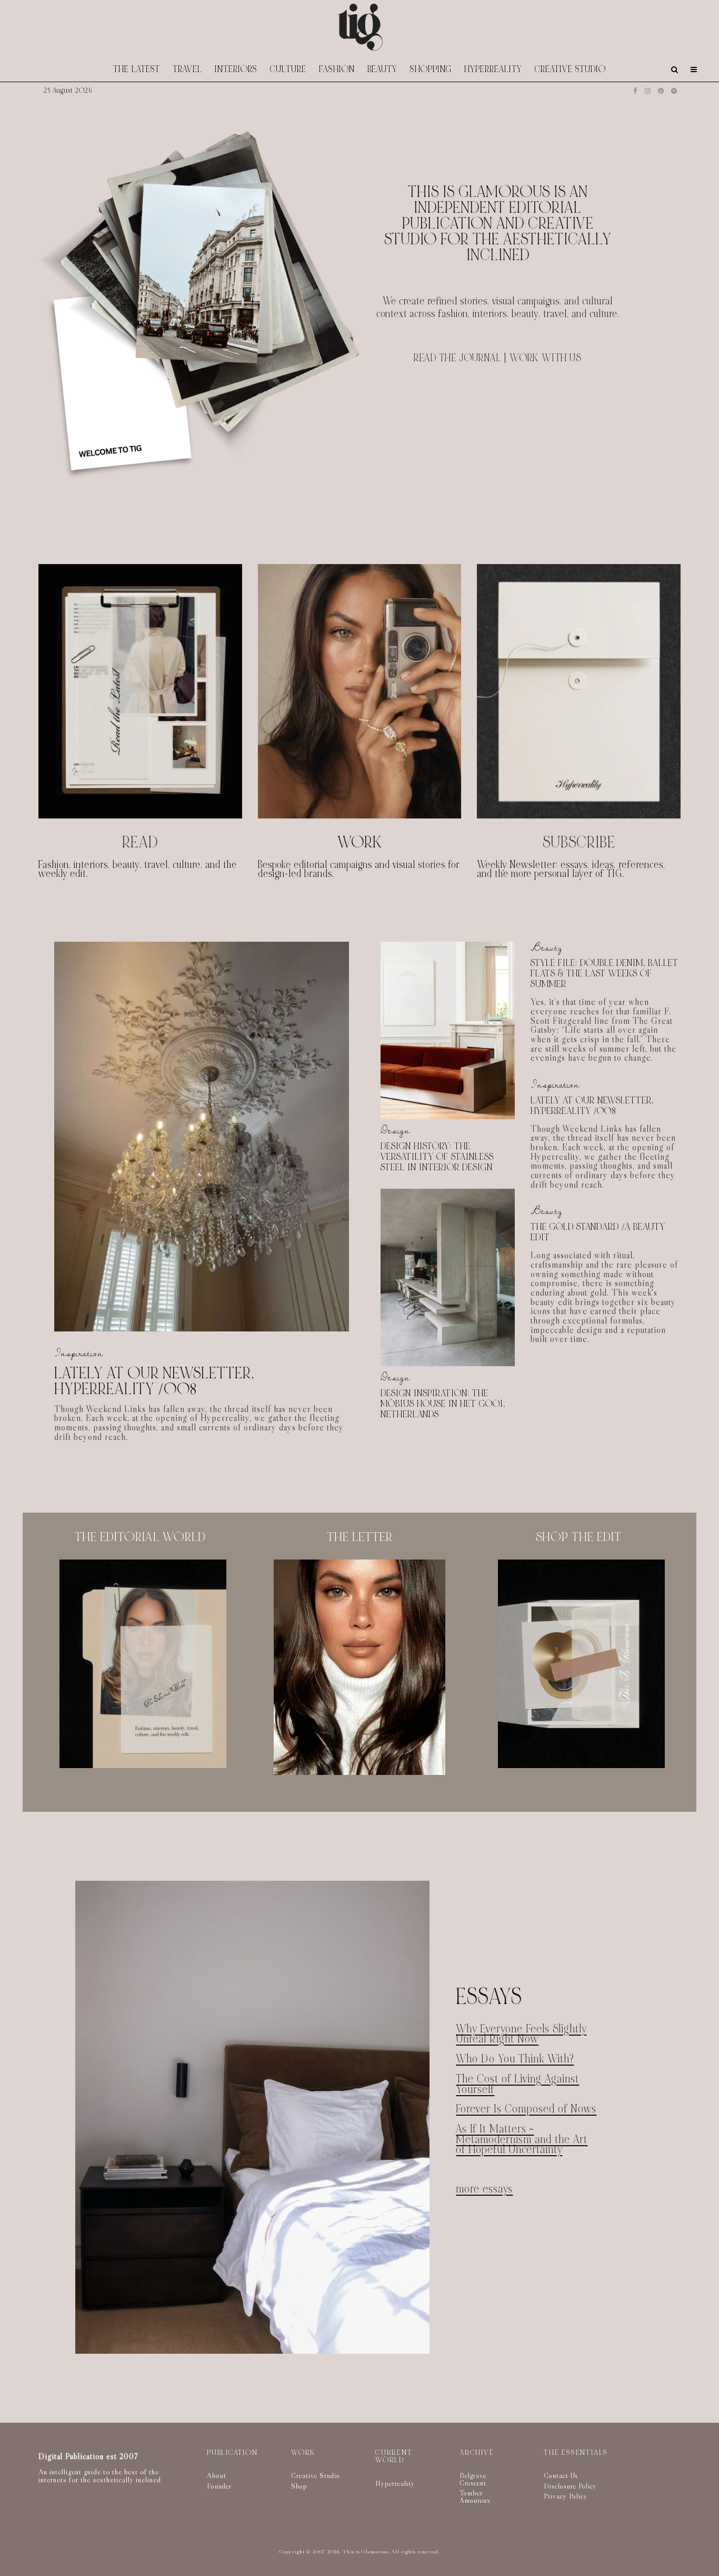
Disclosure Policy (570, 2486)
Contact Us (561, 2475)
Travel (187, 69)
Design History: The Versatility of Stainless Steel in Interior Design (437, 1157)
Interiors (236, 69)
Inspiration (79, 1353)
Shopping (431, 69)
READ (140, 842)
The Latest (137, 69)
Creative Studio (570, 69)
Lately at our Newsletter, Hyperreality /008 (154, 1381)
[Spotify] (674, 91)
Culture (288, 69)
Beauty (382, 69)
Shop (299, 2486)
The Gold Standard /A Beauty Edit (598, 1232)
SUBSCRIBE (579, 842)
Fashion (337, 69)
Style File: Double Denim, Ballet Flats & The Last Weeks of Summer (605, 974)
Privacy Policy (566, 2496)
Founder (219, 2486)
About (217, 2475)
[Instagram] (648, 91)
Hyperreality (493, 69)
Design (395, 1131)
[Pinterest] (661, 91)
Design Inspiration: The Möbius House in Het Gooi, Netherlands (443, 1404)
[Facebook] (635, 91)
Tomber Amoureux (475, 2496)
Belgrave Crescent (473, 2479)
